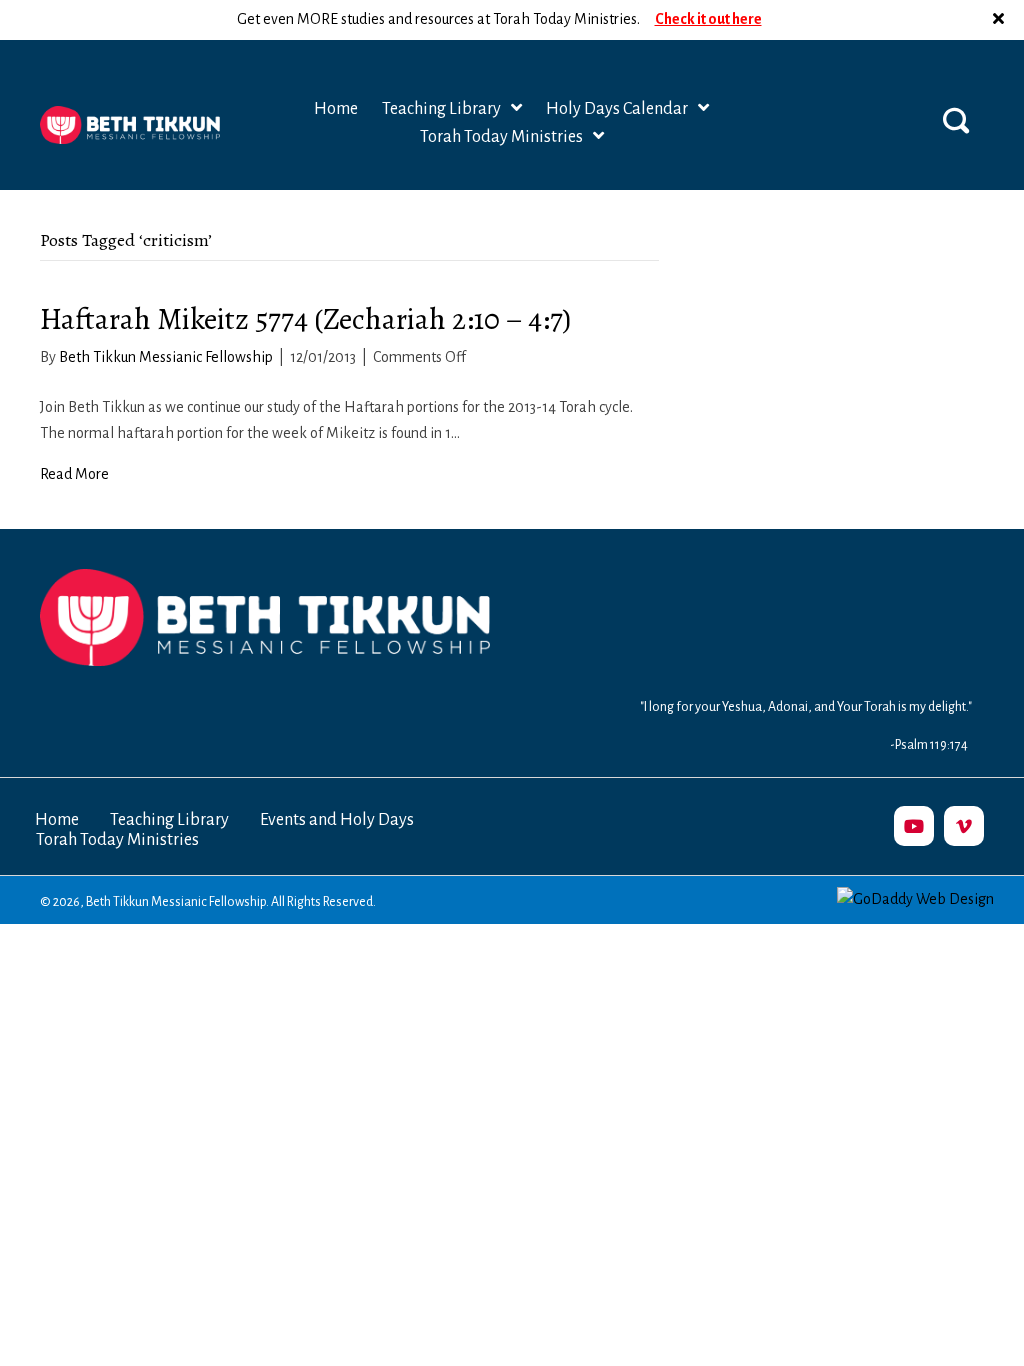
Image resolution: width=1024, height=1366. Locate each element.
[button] (1001, 20)
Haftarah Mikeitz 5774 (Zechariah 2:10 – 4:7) (305, 319)
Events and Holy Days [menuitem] (337, 820)
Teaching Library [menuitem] (169, 820)
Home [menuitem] (57, 820)
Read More (74, 474)
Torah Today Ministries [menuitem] (117, 840)
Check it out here (708, 19)
